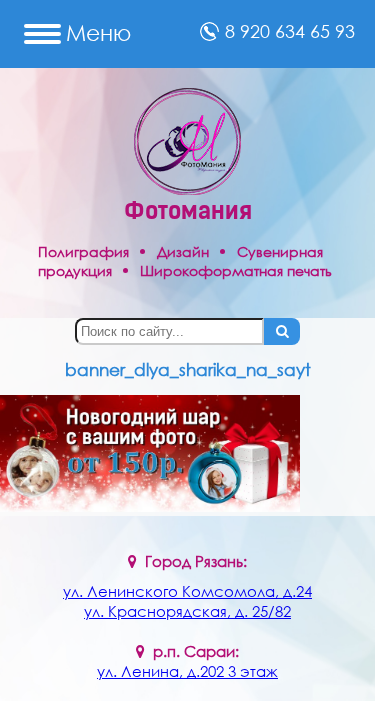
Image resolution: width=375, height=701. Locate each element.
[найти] (282, 331)
